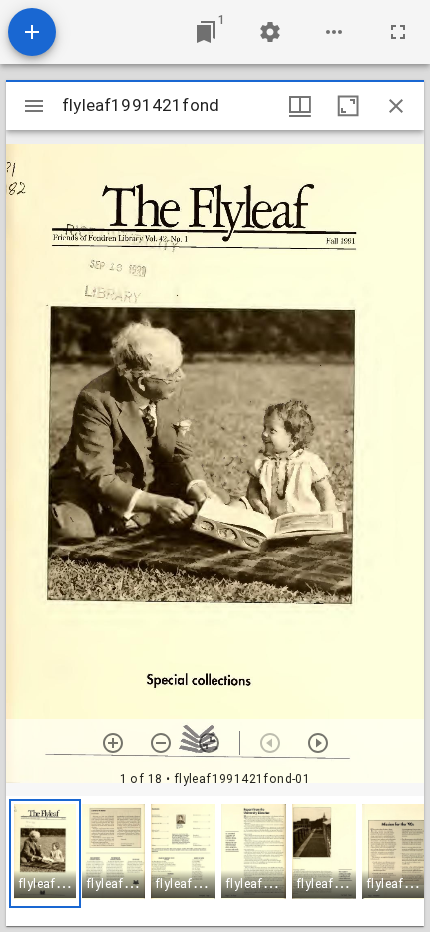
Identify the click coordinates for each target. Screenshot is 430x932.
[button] (45, 853)
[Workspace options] (334, 32)
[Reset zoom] (209, 743)
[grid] (215, 861)
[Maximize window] (348, 106)
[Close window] (396, 106)
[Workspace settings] (270, 32)
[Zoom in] (113, 743)
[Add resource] (32, 32)
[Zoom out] (161, 743)
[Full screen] (398, 32)
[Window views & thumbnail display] (300, 106)
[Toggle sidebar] (34, 106)
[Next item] (318, 743)
